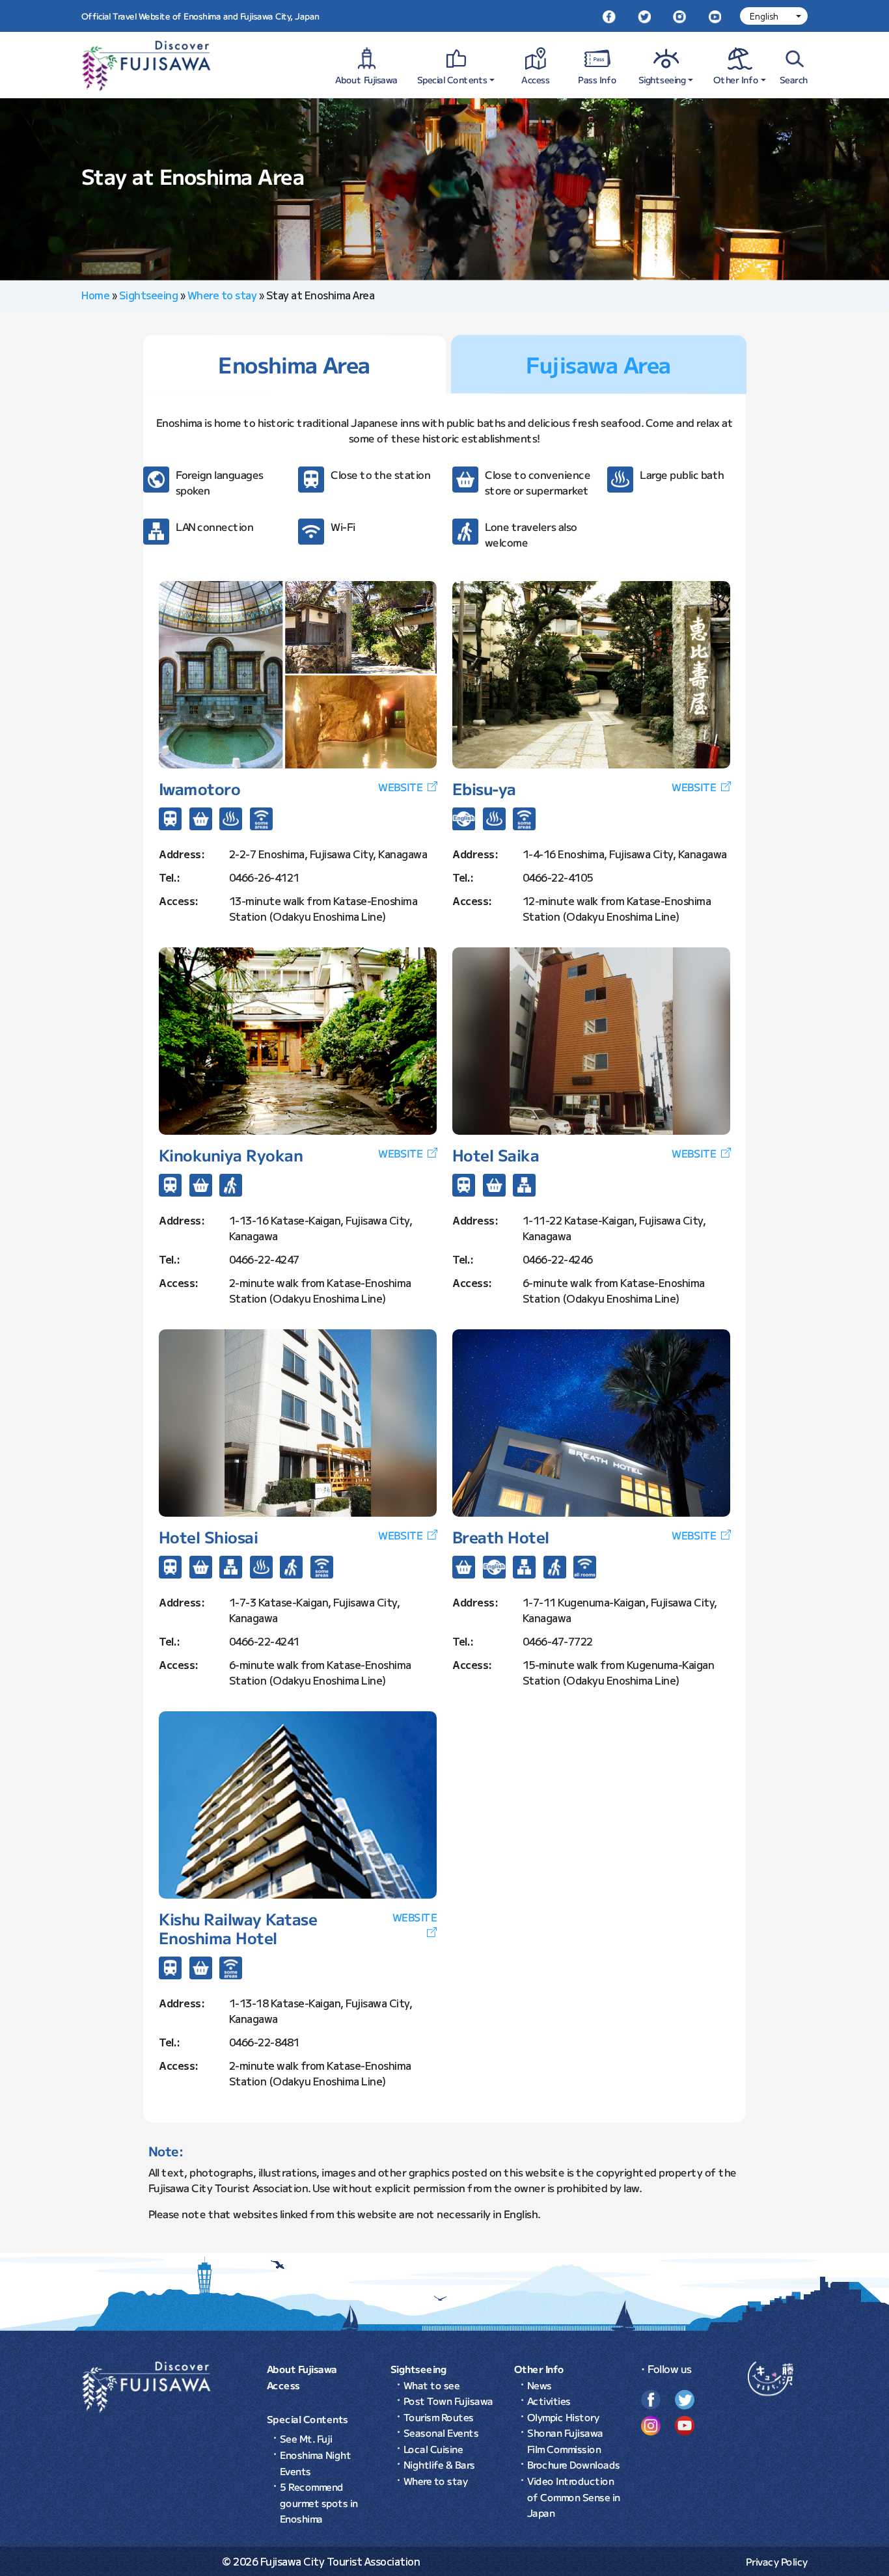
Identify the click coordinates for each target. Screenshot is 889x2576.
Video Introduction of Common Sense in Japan (574, 2497)
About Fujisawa (366, 79)
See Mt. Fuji (306, 2438)
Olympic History (563, 2417)
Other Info (736, 79)
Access (536, 79)
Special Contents (452, 79)
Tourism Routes (439, 2417)
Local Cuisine (433, 2449)
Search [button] (794, 79)
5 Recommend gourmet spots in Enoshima (319, 2502)
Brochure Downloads (574, 2464)
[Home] (146, 2386)
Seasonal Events (441, 2433)
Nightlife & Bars (439, 2464)
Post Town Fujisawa (448, 2401)
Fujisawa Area (598, 364)
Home (95, 295)
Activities (549, 2401)
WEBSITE (400, 787)
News (540, 2385)
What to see (432, 2385)
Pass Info (598, 79)
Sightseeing (662, 79)
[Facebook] (609, 16)
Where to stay (222, 295)
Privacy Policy (777, 2561)
